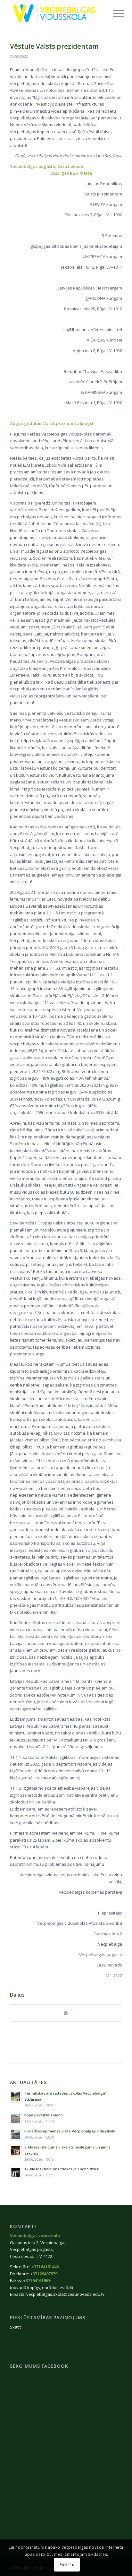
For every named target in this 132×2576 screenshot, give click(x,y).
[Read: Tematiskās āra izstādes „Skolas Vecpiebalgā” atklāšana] (16, 2097)
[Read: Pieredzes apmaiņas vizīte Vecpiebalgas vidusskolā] (16, 2135)
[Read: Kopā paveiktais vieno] (16, 2119)
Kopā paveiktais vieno (44, 2115)
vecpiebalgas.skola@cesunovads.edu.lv (65, 2294)
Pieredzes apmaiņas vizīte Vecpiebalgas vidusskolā (70, 2131)
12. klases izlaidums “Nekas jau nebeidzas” (62, 2169)
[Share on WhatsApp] (66, 2013)
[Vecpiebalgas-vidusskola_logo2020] (55, 13)
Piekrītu (67, 2565)
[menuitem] (113, 13)
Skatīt (15, 2327)
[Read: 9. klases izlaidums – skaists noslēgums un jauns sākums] (16, 2151)
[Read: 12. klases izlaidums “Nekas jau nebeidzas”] (16, 2173)
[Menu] (113, 13)
